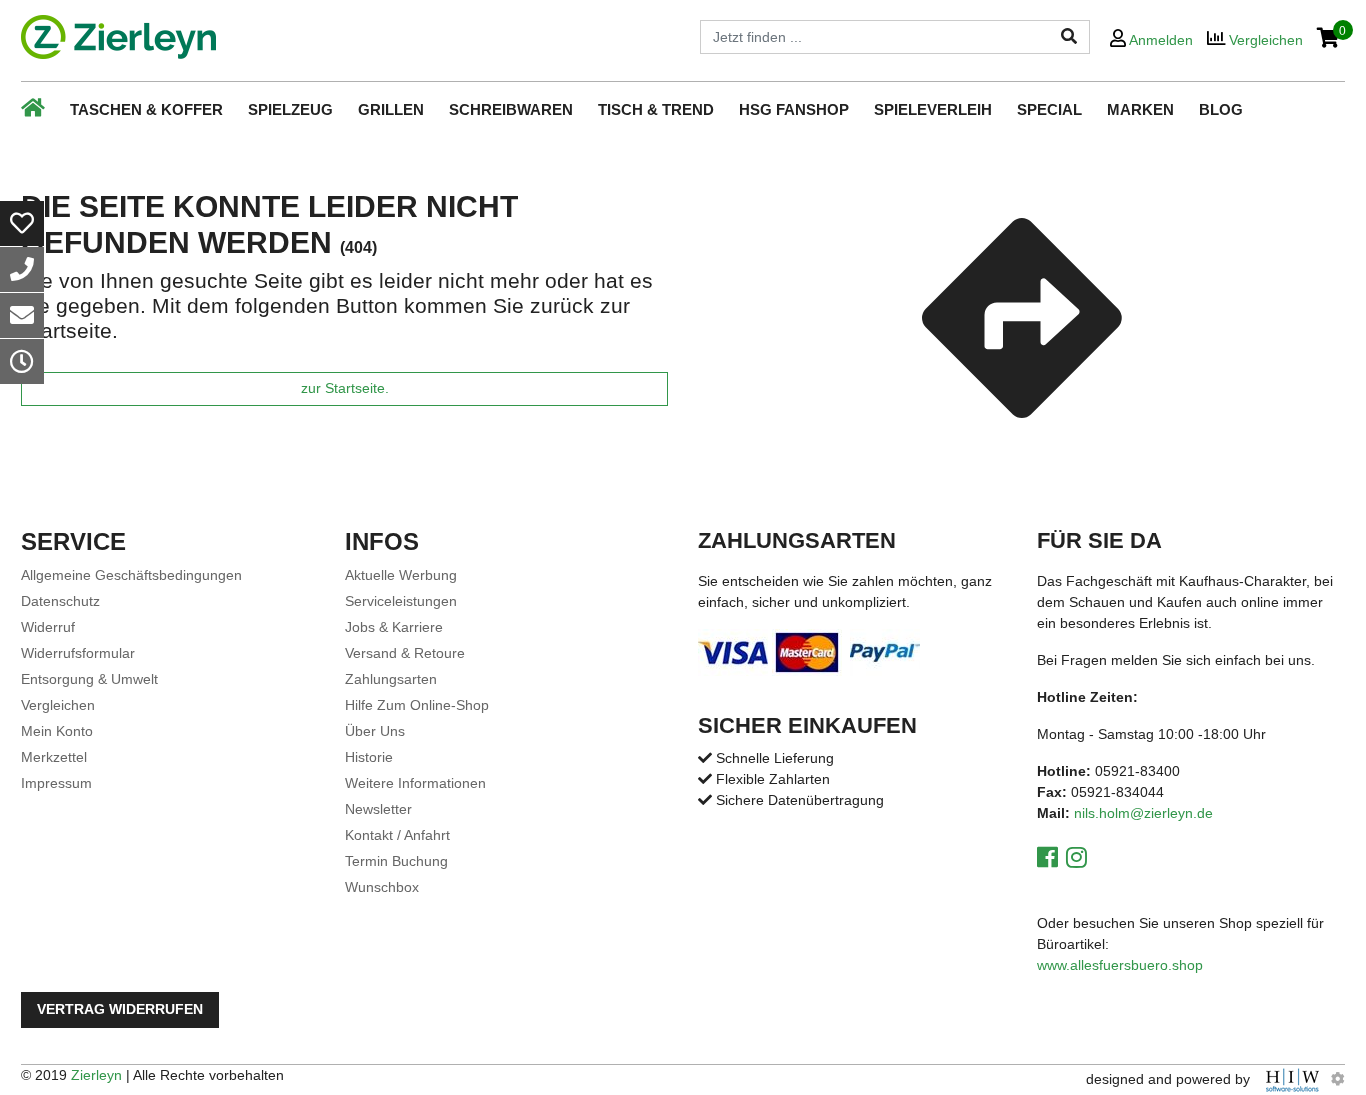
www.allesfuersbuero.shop (1120, 965)
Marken (1140, 109)
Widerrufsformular (78, 653)
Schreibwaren (511, 109)
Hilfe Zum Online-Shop (417, 705)
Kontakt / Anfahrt (397, 835)
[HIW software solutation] (1294, 1079)
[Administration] (1338, 1079)
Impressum (56, 783)
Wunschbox (382, 887)
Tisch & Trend (656, 109)
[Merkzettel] (22, 223)
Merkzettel (54, 757)
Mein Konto (57, 731)
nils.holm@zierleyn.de (1143, 813)
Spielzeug (290, 109)
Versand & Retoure (405, 653)
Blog (1221, 109)
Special (1049, 109)
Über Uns (375, 731)
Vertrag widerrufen (120, 1009)
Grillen (391, 109)
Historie (369, 757)
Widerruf (48, 627)
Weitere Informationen (415, 783)
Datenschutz (60, 601)
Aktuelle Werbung (401, 575)
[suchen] (1069, 37)
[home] (118, 37)
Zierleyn (96, 1075)
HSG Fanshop (794, 109)
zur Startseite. (345, 388)
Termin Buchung (396, 861)
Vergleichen (58, 705)
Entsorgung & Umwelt (89, 679)
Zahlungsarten (391, 679)
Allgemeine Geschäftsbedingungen (131, 575)
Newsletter (378, 809)
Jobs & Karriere (394, 627)
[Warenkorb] (1328, 39)
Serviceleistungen (401, 601)
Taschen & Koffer (146, 109)
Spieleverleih (933, 109)
